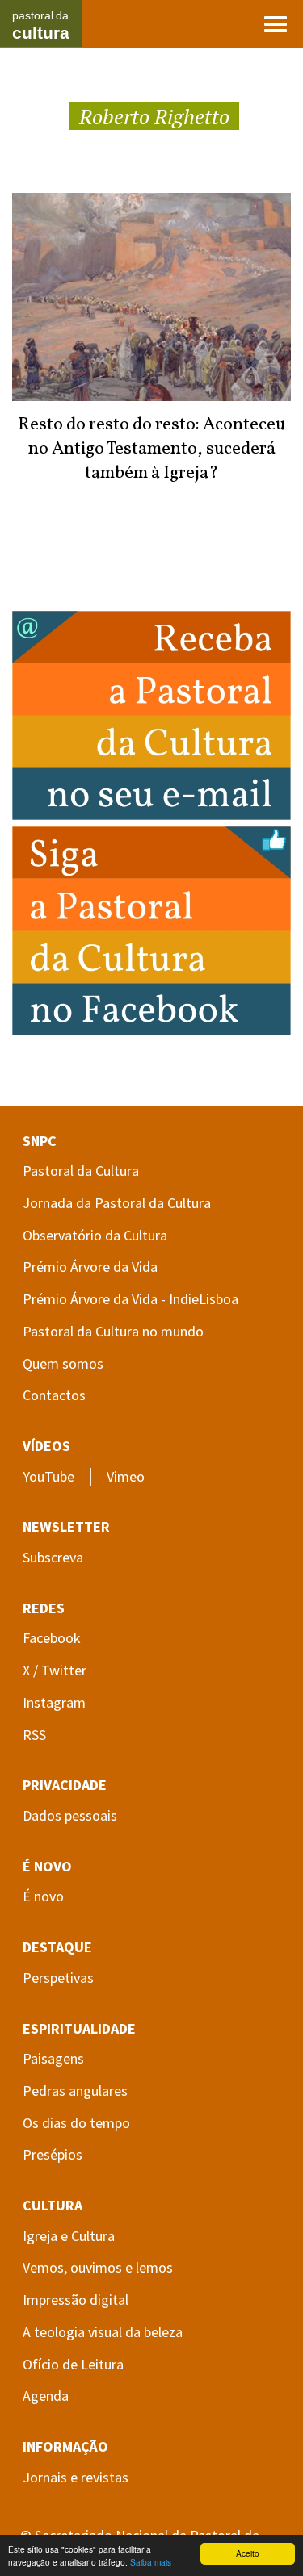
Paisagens (53, 2058)
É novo (43, 1896)
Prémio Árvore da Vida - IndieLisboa (130, 1299)
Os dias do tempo (76, 2123)
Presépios (53, 2154)
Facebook (52, 1638)
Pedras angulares (75, 2091)
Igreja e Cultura (69, 2236)
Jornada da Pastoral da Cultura (117, 1203)
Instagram (54, 1702)
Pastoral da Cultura (81, 1171)
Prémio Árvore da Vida (90, 1267)
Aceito (248, 2553)
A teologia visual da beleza (103, 2332)
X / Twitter (55, 1670)
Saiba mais (151, 2562)
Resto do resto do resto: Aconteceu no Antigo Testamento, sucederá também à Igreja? (151, 449)
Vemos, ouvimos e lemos (98, 2267)
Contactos (54, 1395)
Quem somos (63, 1363)
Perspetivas (58, 1978)
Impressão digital (76, 2300)
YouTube (48, 1476)
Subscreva (53, 1557)
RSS (34, 1735)
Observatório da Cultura (95, 1235)
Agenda (46, 2396)
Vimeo (126, 1476)
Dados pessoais (70, 1815)
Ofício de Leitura (73, 2364)
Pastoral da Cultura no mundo (113, 1331)
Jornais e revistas (76, 2477)
